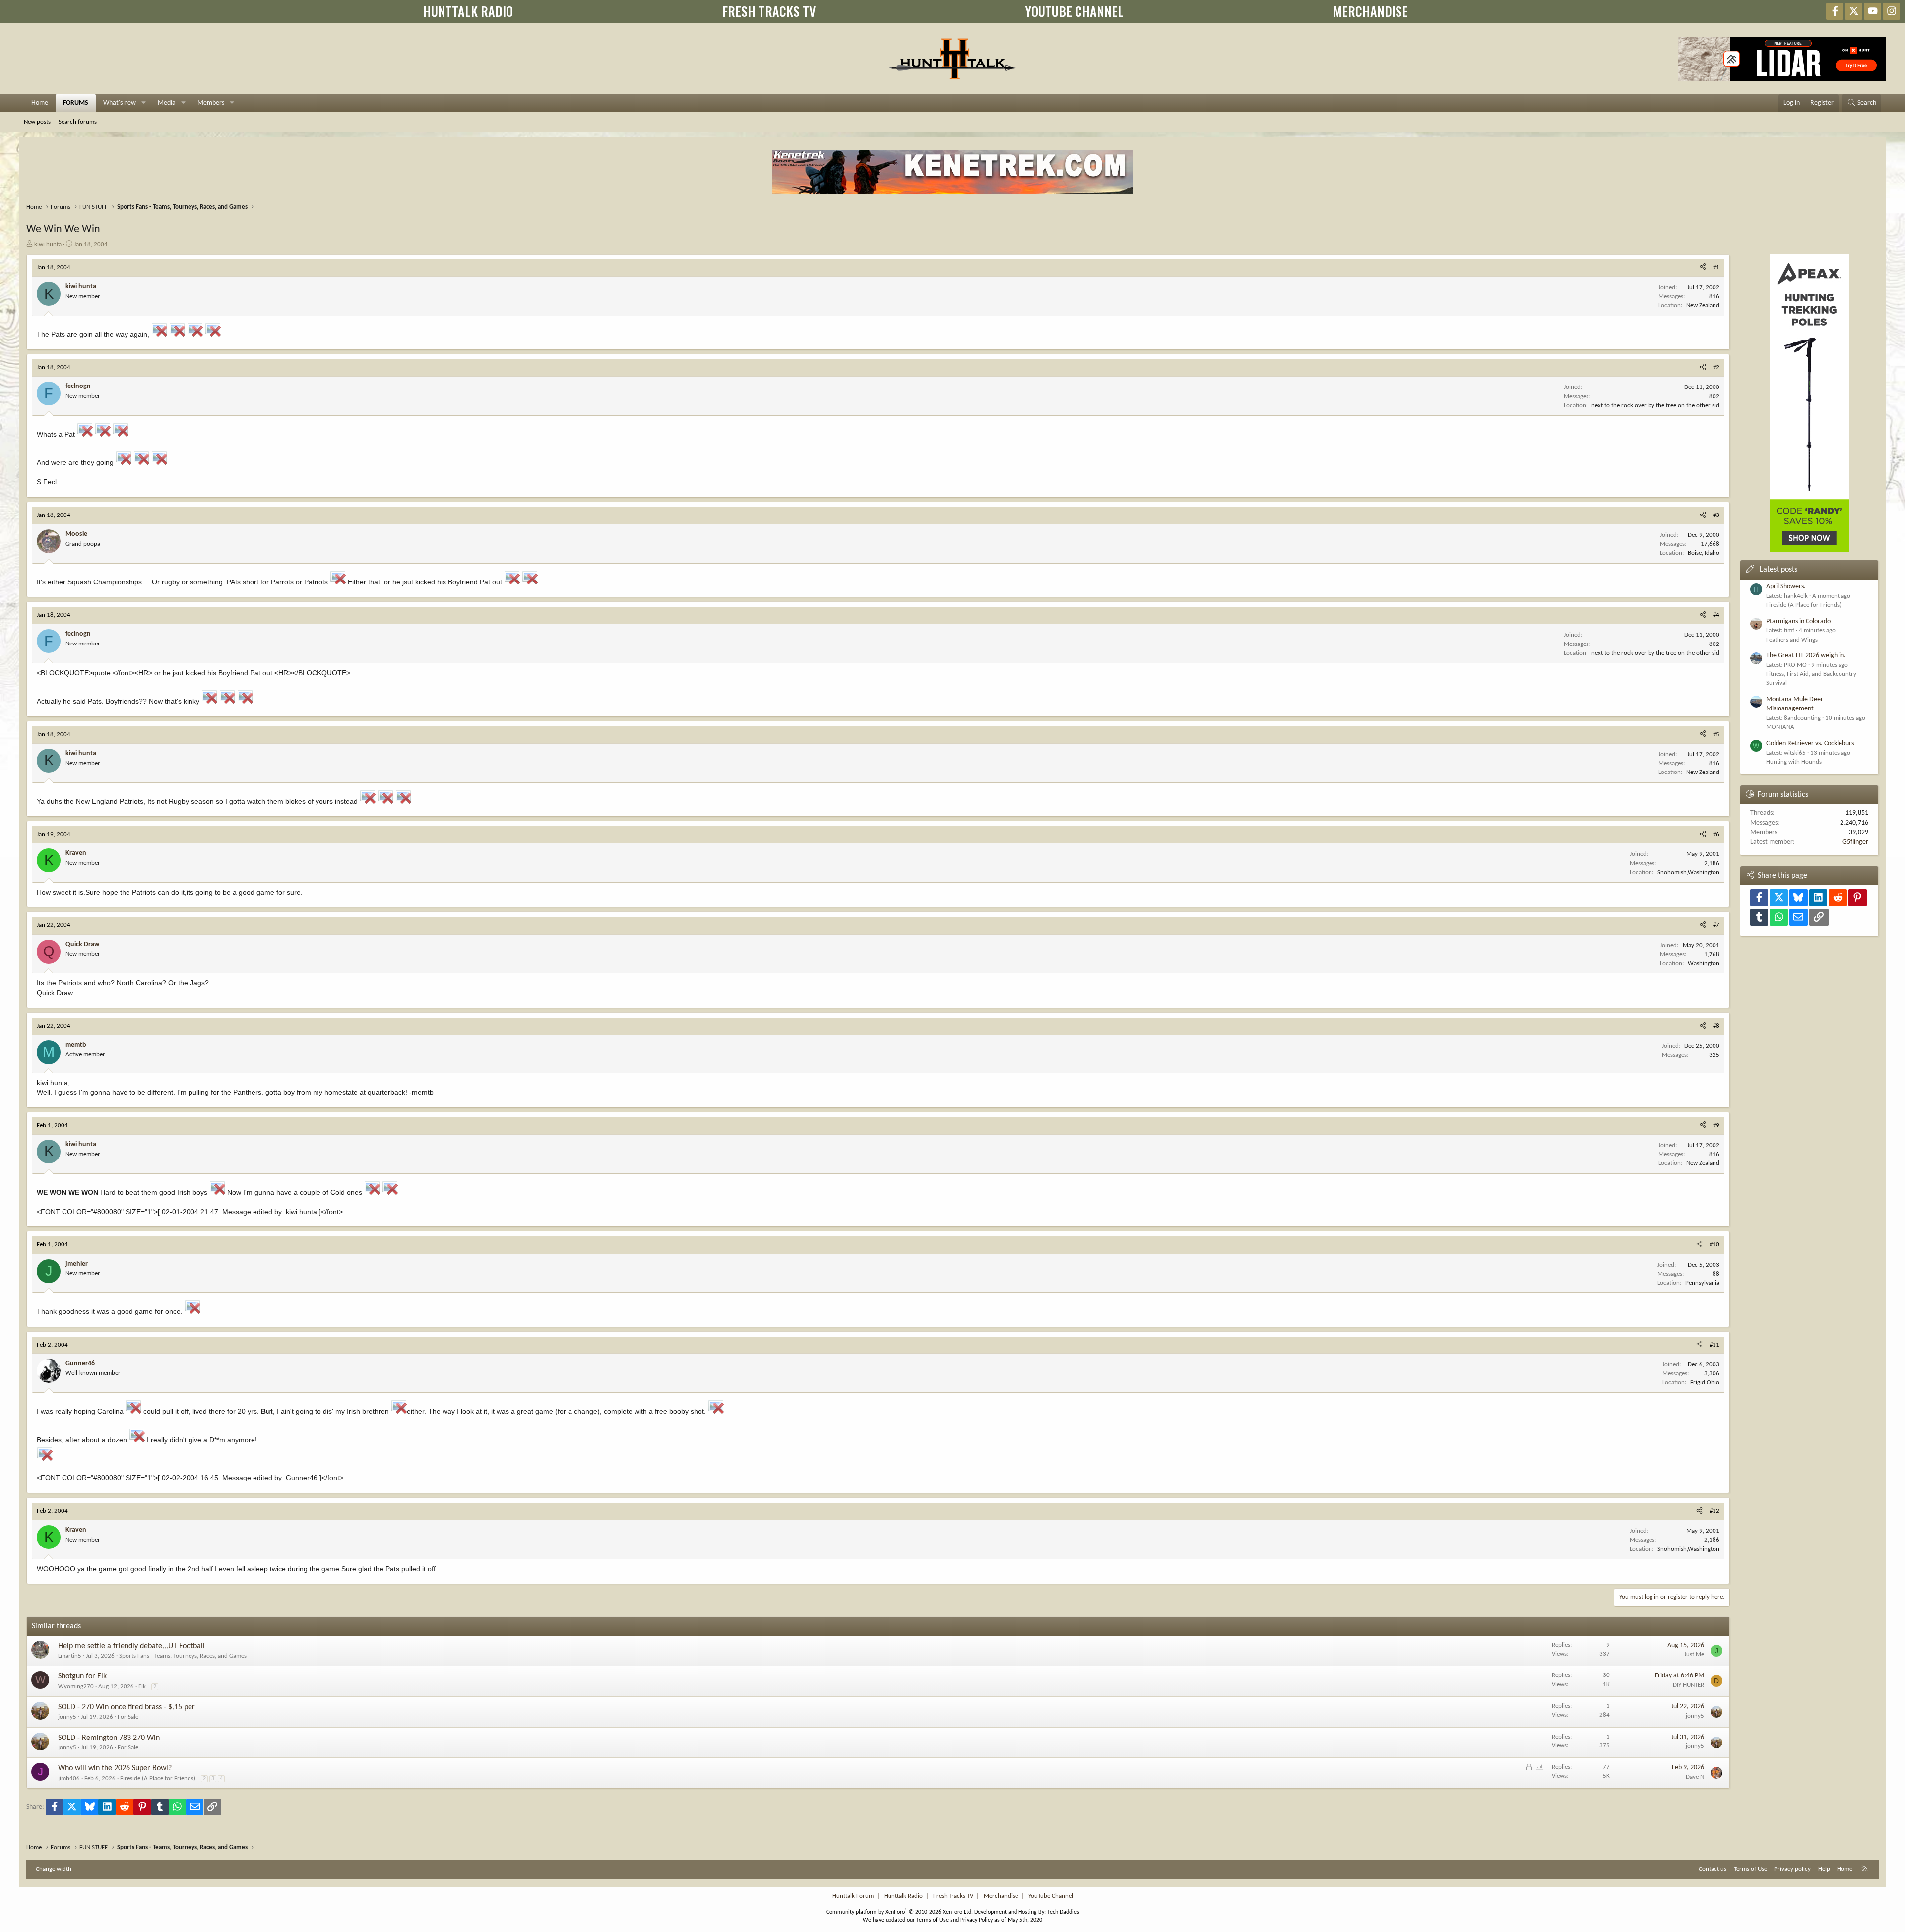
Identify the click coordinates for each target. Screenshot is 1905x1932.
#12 (1714, 1511)
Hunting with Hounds (1794, 762)
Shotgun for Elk (82, 1676)
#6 (1716, 834)
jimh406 (69, 1778)
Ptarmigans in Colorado (1798, 621)
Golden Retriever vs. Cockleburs (1810, 743)
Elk (142, 1687)
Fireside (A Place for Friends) (158, 1778)
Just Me (1694, 1654)
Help (1824, 1869)
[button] (144, 103)
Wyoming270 (76, 1687)
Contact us (1713, 1869)
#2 (1716, 367)
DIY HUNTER (1688, 1685)
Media (167, 103)
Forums (76, 103)
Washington (1704, 963)
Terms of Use (1750, 1869)
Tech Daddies (1063, 1912)
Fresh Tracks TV (953, 1896)
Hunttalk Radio (903, 1896)
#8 (1716, 1026)
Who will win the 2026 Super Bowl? (115, 1768)
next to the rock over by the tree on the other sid (1655, 406)
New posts (37, 122)
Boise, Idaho (1704, 553)
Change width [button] (54, 1869)
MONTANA (1780, 727)
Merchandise (1001, 1896)
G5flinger (1855, 842)
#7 (1716, 925)
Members (211, 103)
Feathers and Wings (1792, 640)
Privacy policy (1792, 1869)
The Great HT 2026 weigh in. (1806, 656)
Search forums (78, 122)
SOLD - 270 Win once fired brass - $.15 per (127, 1707)
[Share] (1703, 268)
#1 (1716, 268)
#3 (1716, 515)
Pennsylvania (1702, 1283)
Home (40, 103)
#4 (1716, 615)
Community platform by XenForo (900, 1912)
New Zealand (1703, 305)
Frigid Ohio (1705, 1383)
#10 (1714, 1245)
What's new (120, 103)
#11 (1714, 1345)
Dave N (1695, 1777)
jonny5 (67, 1717)
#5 (1716, 735)
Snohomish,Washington (1688, 872)
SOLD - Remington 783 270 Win (109, 1738)
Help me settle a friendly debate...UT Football (131, 1646)
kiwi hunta (48, 244)
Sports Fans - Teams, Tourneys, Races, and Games (183, 1656)
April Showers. (1786, 587)
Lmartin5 (70, 1656)
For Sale (128, 1717)
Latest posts (1778, 570)
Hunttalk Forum (853, 1896)
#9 (1716, 1126)
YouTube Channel (1051, 1896)
